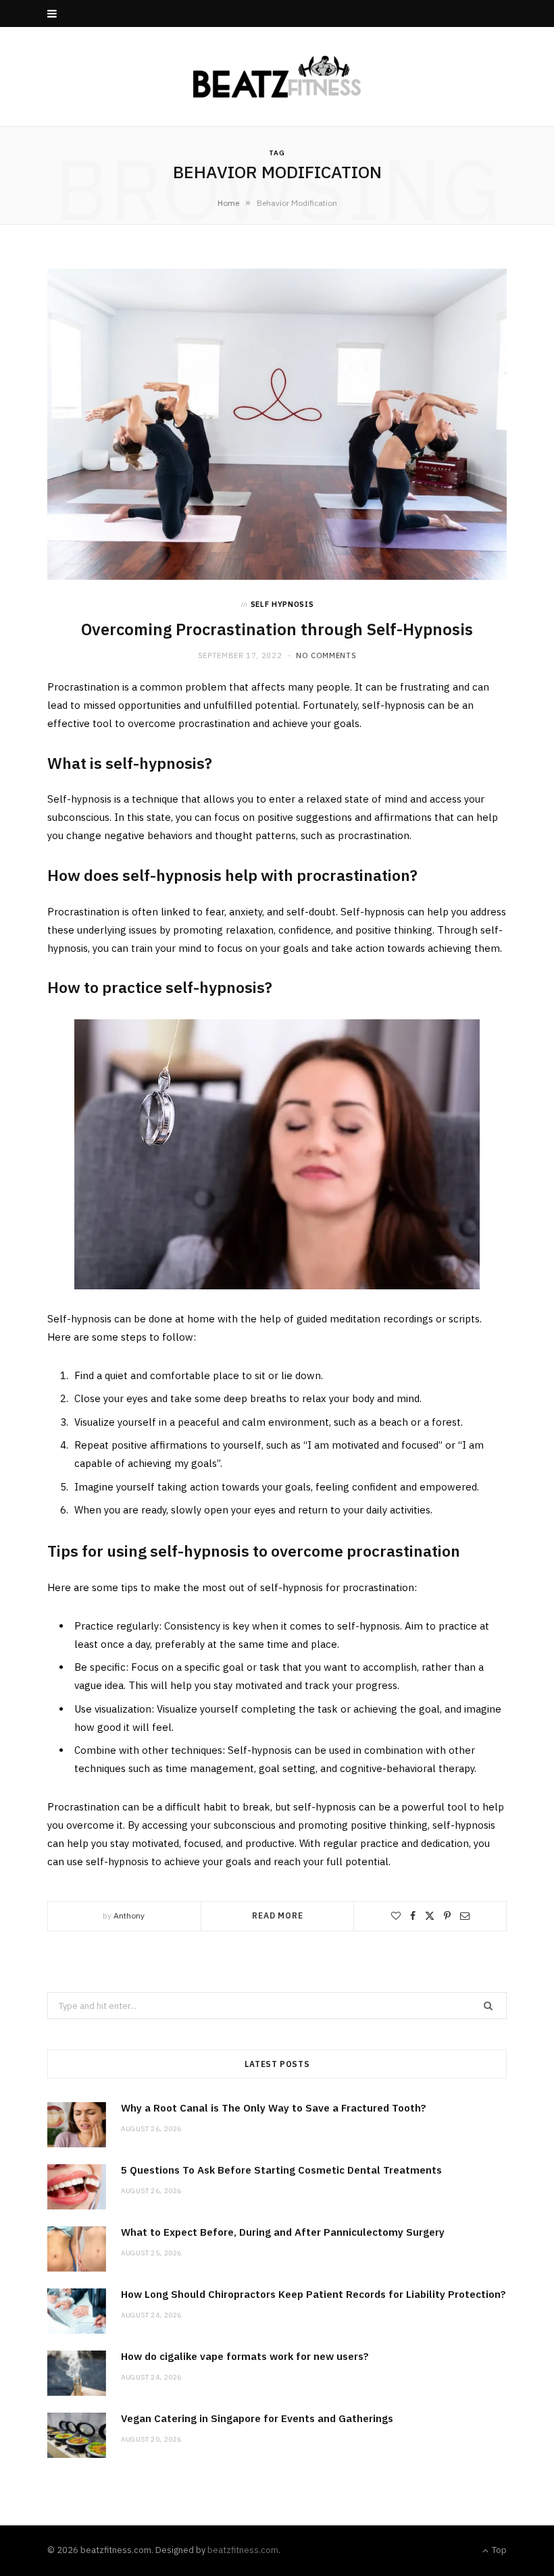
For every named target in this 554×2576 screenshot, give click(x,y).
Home (228, 203)
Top (498, 2550)
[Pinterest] (447, 1916)
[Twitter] (430, 1916)
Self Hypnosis (282, 604)
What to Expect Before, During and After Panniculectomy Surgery (283, 2232)
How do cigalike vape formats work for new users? (245, 2356)
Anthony (129, 1915)
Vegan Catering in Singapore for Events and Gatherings (257, 2418)
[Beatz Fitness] (277, 77)
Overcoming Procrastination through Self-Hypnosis (277, 629)
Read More (278, 1915)
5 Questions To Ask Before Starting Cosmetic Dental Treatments (281, 2170)
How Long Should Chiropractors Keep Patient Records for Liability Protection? (313, 2294)
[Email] (465, 1916)
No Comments (326, 655)
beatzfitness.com (243, 2550)
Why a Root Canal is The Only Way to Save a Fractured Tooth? (274, 2108)
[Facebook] (413, 1916)
